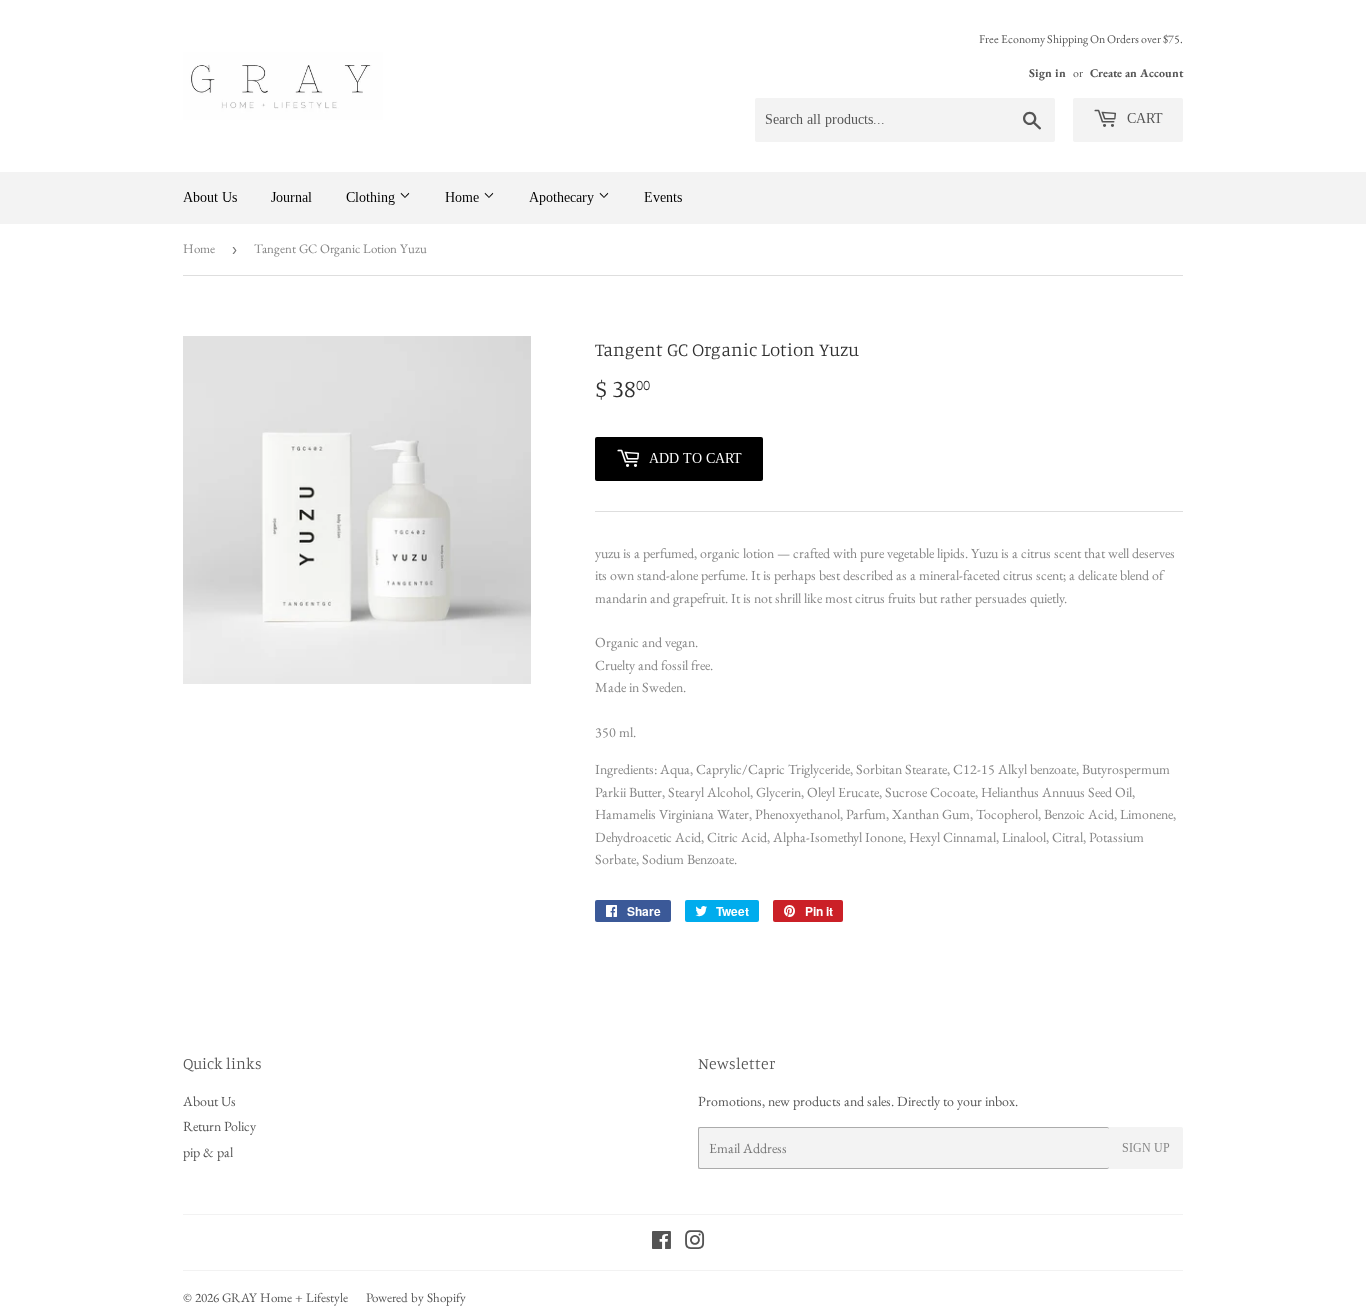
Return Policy (219, 1126)
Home (464, 197)
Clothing (372, 197)
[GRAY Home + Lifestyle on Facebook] (661, 1243)
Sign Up (1146, 1148)
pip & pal (208, 1152)
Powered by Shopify (416, 1297)
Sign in (1047, 73)
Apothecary (563, 197)
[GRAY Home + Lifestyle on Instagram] (695, 1243)
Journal (291, 197)
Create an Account (1136, 73)
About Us (210, 197)
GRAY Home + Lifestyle (285, 1297)
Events (663, 197)
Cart (1143, 118)
